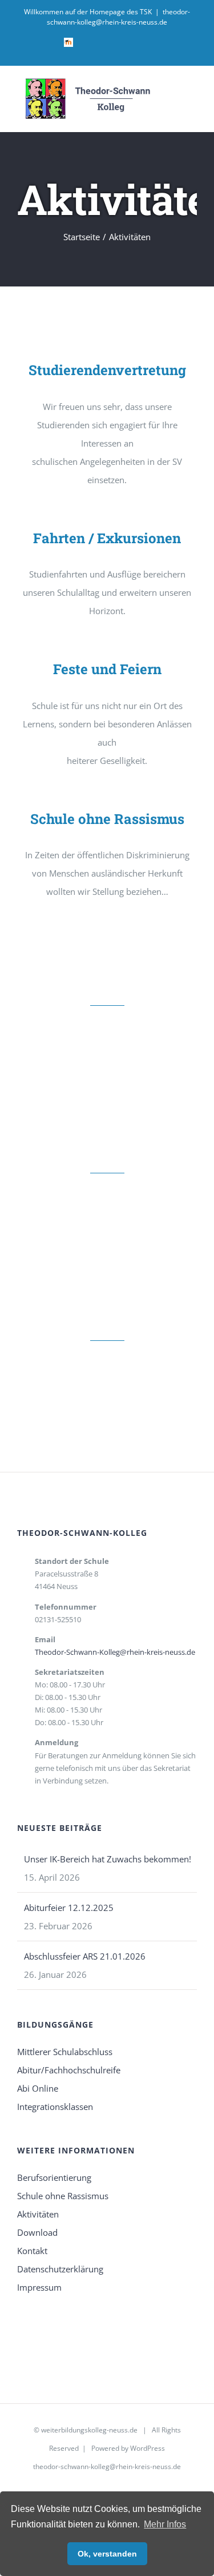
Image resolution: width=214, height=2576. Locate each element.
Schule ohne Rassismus (63, 2196)
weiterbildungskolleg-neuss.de (89, 2430)
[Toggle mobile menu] (192, 93)
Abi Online (38, 2088)
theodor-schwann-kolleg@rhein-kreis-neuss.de (118, 17)
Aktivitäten (38, 2214)
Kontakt (32, 2251)
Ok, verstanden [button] (107, 2554)
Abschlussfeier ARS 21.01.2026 (85, 1956)
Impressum (39, 2287)
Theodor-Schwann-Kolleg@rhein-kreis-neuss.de (115, 1652)
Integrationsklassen (55, 2107)
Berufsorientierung (54, 2177)
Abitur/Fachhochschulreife (69, 2070)
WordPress (148, 2448)
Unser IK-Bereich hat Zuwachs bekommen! (108, 1859)
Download (37, 2232)
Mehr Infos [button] (165, 2524)
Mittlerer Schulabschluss (65, 2052)
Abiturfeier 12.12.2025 (69, 1908)
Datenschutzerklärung (60, 2269)
